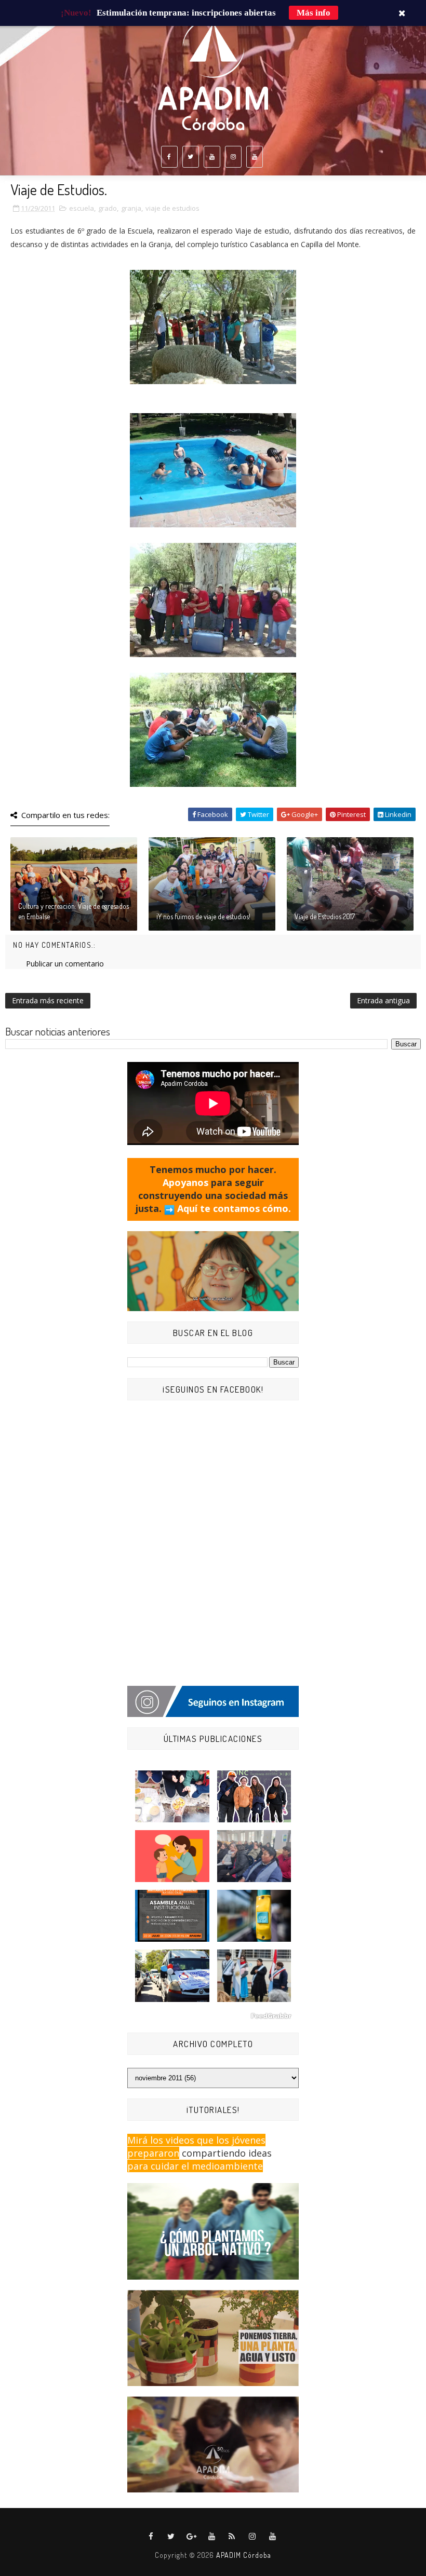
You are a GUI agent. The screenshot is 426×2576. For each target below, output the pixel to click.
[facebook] (169, 157)
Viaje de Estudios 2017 (325, 916)
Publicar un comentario (65, 964)
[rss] (232, 2537)
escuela (82, 208)
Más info (314, 13)
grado (108, 208)
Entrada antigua (383, 1000)
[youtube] (212, 157)
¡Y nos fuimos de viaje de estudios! (203, 916)
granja (131, 208)
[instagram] (233, 157)
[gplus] (192, 2537)
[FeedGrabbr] (213, 2016)
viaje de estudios (172, 208)
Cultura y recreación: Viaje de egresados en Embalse (74, 911)
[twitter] (191, 157)
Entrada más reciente (48, 1000)
